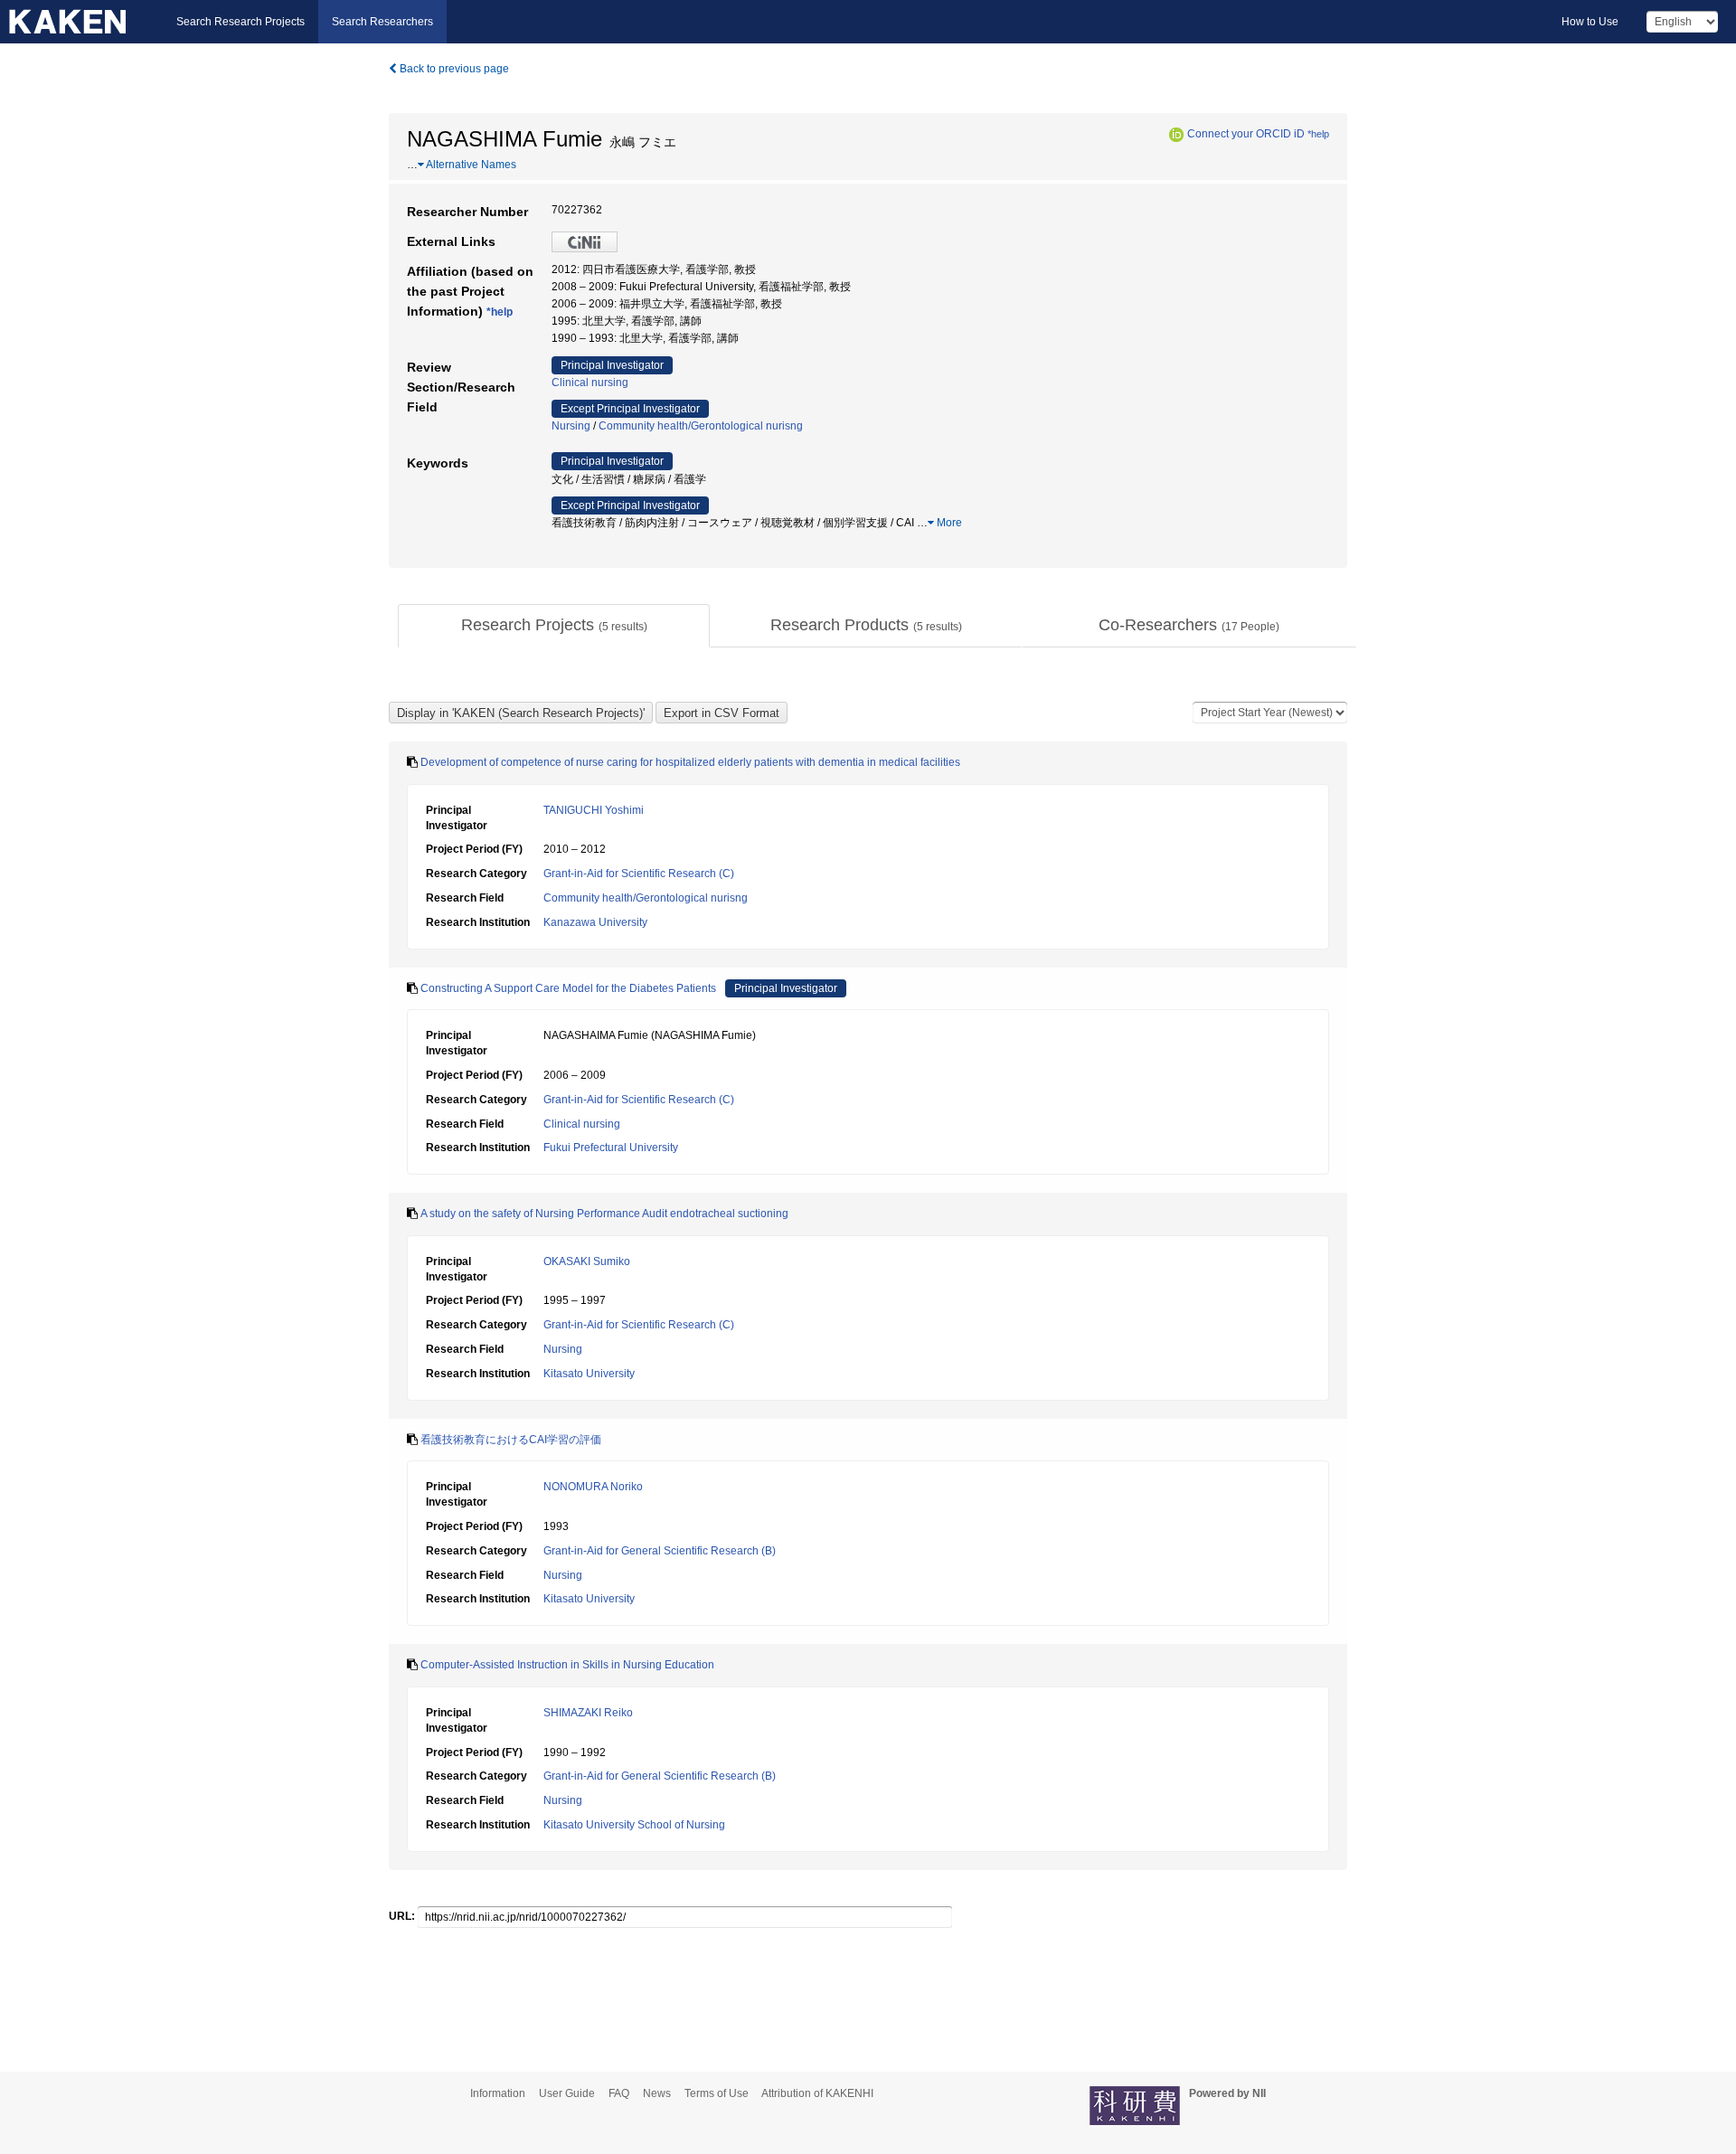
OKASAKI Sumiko (587, 1261)
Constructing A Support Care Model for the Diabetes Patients (568, 988)
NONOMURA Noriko (593, 1487)
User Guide (567, 2093)
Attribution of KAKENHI (817, 2093)
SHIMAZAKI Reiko (588, 1713)
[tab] (554, 626)
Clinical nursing (590, 383)
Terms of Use (717, 2093)
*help (1318, 134)
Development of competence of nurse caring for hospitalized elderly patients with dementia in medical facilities (690, 762)
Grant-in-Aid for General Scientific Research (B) (660, 1551)
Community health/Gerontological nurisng (701, 426)
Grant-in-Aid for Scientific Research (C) (639, 874)
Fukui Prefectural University (611, 1148)
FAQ (619, 2093)
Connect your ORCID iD (1246, 134)
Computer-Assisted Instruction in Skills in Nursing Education (567, 1665)
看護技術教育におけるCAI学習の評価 (511, 1440)
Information (498, 2093)
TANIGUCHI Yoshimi (594, 810)
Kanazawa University (595, 922)
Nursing (571, 426)
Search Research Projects (241, 22)
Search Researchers (382, 22)
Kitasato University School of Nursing (634, 1825)
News (657, 2093)
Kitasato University (589, 1374)
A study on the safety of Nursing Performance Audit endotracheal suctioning (604, 1214)
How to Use (1590, 22)
